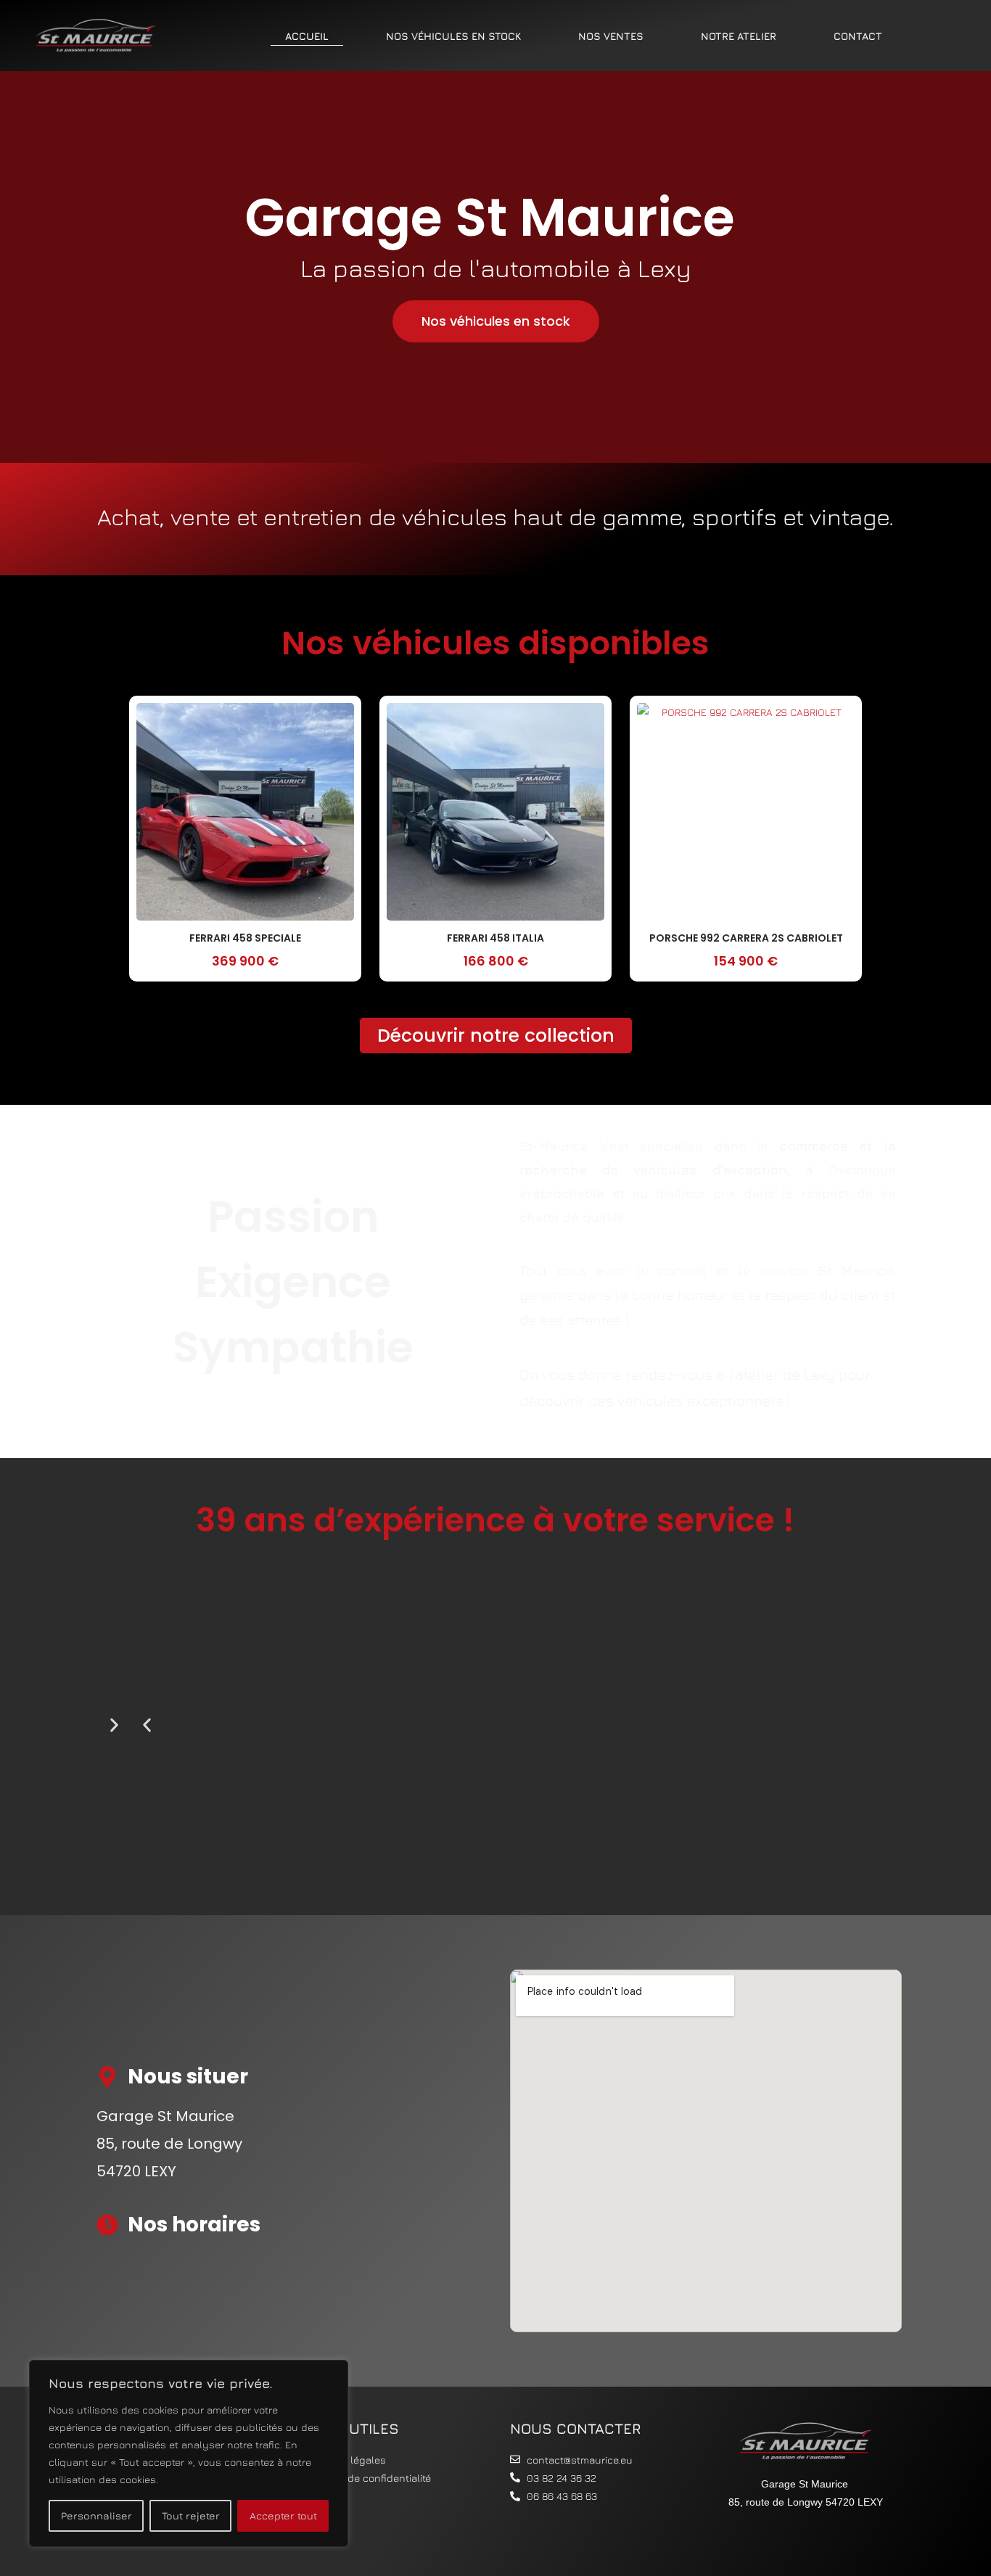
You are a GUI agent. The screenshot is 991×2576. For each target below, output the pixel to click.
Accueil (307, 36)
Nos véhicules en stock (453, 36)
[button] (147, 1725)
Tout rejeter (191, 2515)
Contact (858, 36)
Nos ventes (611, 36)
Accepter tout (283, 2515)
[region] (189, 2453)
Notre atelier (739, 36)
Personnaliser (96, 2515)
